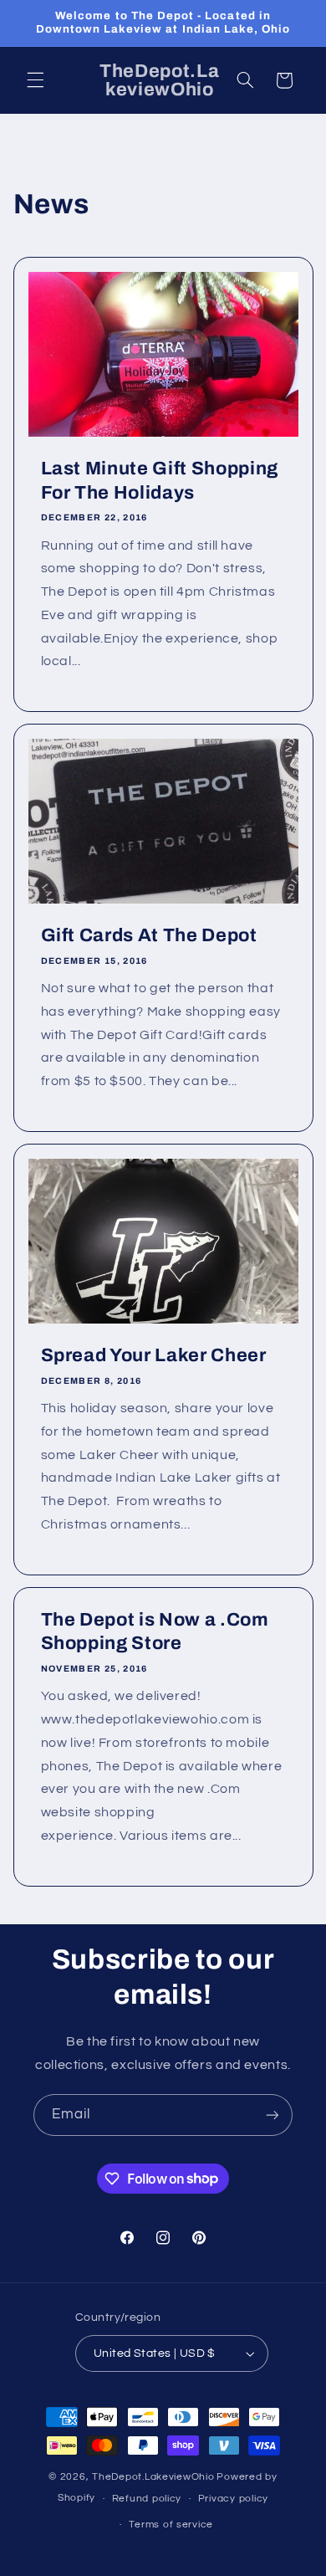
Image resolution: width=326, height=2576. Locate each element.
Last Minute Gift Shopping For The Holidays (159, 480)
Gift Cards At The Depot (148, 936)
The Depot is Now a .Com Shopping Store (154, 1631)
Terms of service (171, 2525)
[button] (35, 80)
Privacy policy (233, 2499)
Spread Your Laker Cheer (153, 1356)
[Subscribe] (273, 2115)
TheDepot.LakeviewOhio (153, 2477)
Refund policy (147, 2499)
